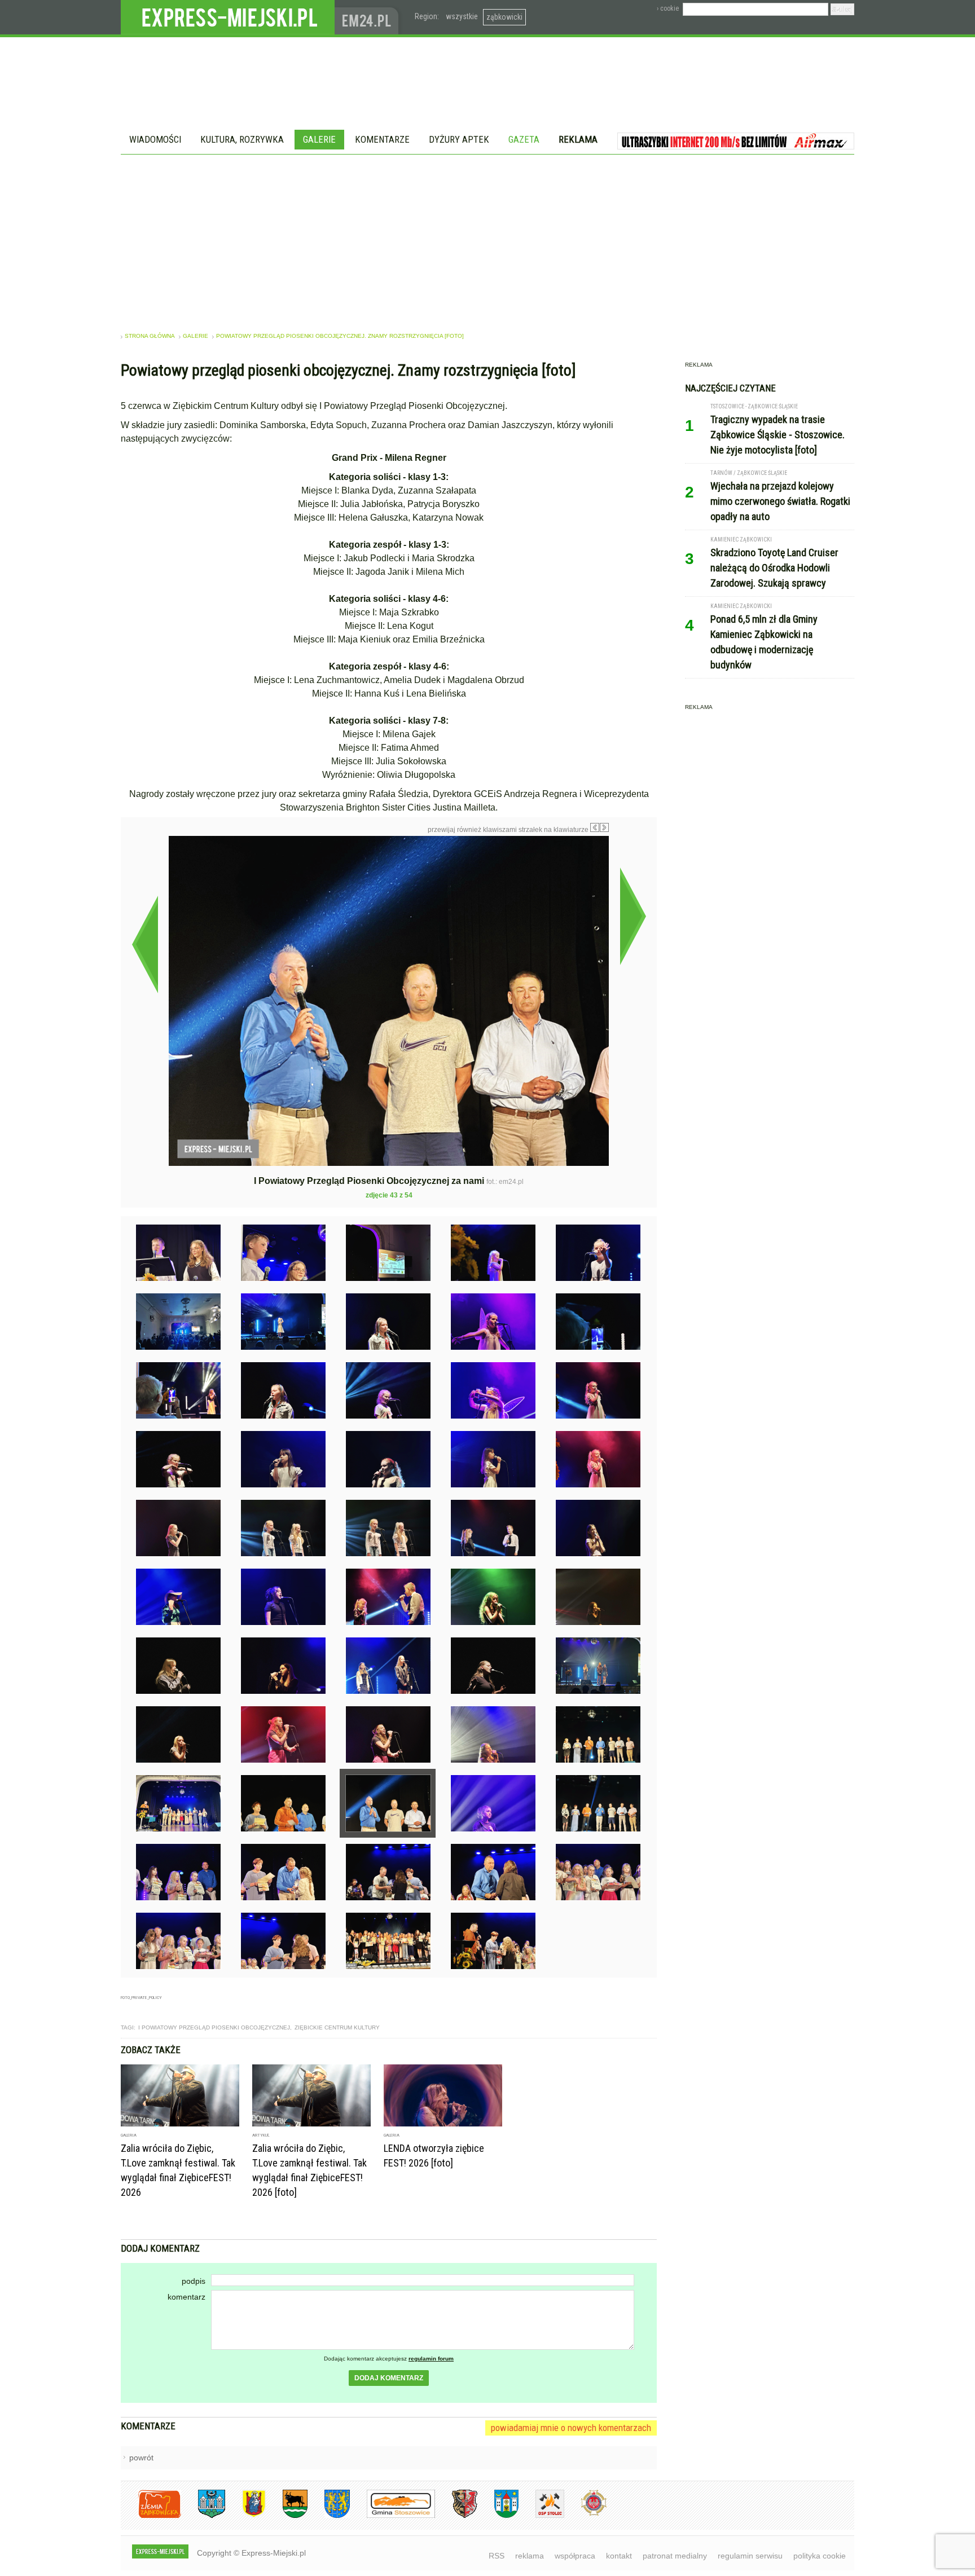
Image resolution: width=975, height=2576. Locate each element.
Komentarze (382, 139)
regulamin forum (431, 2359)
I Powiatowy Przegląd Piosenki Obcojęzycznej (214, 2027)
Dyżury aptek (459, 139)
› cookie (668, 8)
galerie (196, 336)
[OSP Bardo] (585, 2514)
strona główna (150, 336)
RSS (497, 2556)
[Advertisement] (488, 239)
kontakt (619, 2556)
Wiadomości (155, 139)
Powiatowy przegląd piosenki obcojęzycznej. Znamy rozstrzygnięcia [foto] (340, 336)
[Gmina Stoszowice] (392, 2516)
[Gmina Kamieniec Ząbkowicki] (329, 2516)
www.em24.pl (369, 17)
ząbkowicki (504, 17)
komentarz (186, 2297)
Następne (633, 916)
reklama (530, 2556)
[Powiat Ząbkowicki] (151, 2516)
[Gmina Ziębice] (498, 2516)
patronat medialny (675, 2556)
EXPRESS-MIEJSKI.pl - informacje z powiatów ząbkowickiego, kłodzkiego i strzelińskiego (228, 17)
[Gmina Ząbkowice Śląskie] (203, 2516)
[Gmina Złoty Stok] (456, 2516)
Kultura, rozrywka (242, 139)
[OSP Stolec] (541, 2516)
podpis (194, 2281)
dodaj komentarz (389, 2378)
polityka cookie (820, 2556)
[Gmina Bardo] (245, 2516)
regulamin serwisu (750, 2556)
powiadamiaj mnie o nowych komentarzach (571, 2428)
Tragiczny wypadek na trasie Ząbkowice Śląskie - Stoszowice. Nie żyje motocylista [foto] (778, 435)
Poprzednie (145, 944)
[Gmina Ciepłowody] (287, 2516)
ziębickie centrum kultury (337, 2027)
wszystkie (462, 16)
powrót (141, 2458)
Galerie (319, 139)
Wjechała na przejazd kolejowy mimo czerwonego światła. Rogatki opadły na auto (780, 501)
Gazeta (524, 139)
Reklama (578, 139)
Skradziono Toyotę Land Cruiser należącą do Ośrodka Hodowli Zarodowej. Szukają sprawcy (774, 568)
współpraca (575, 2556)
